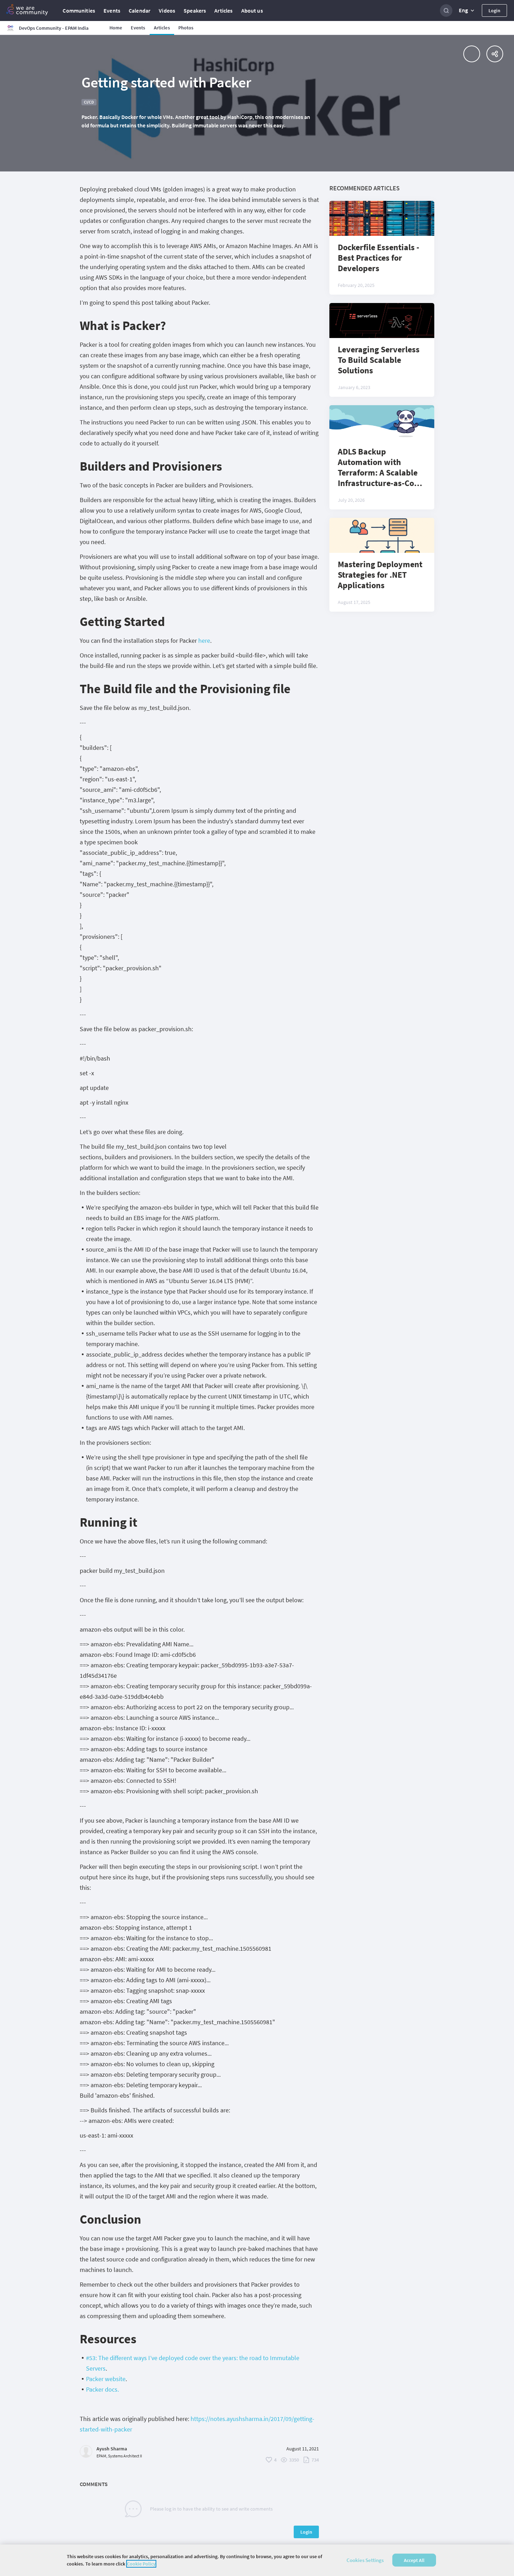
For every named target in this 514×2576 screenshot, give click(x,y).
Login (494, 10)
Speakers (195, 10)
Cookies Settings (365, 2560)
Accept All (414, 2560)
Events (112, 10)
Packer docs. (102, 2389)
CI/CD (89, 102)
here (204, 641)
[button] (467, 10)
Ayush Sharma (112, 2449)
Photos (186, 28)
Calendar (140, 10)
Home (116, 28)
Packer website (106, 2379)
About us (252, 10)
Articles (223, 10)
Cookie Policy (141, 2564)
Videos (167, 10)
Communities (79, 10)
